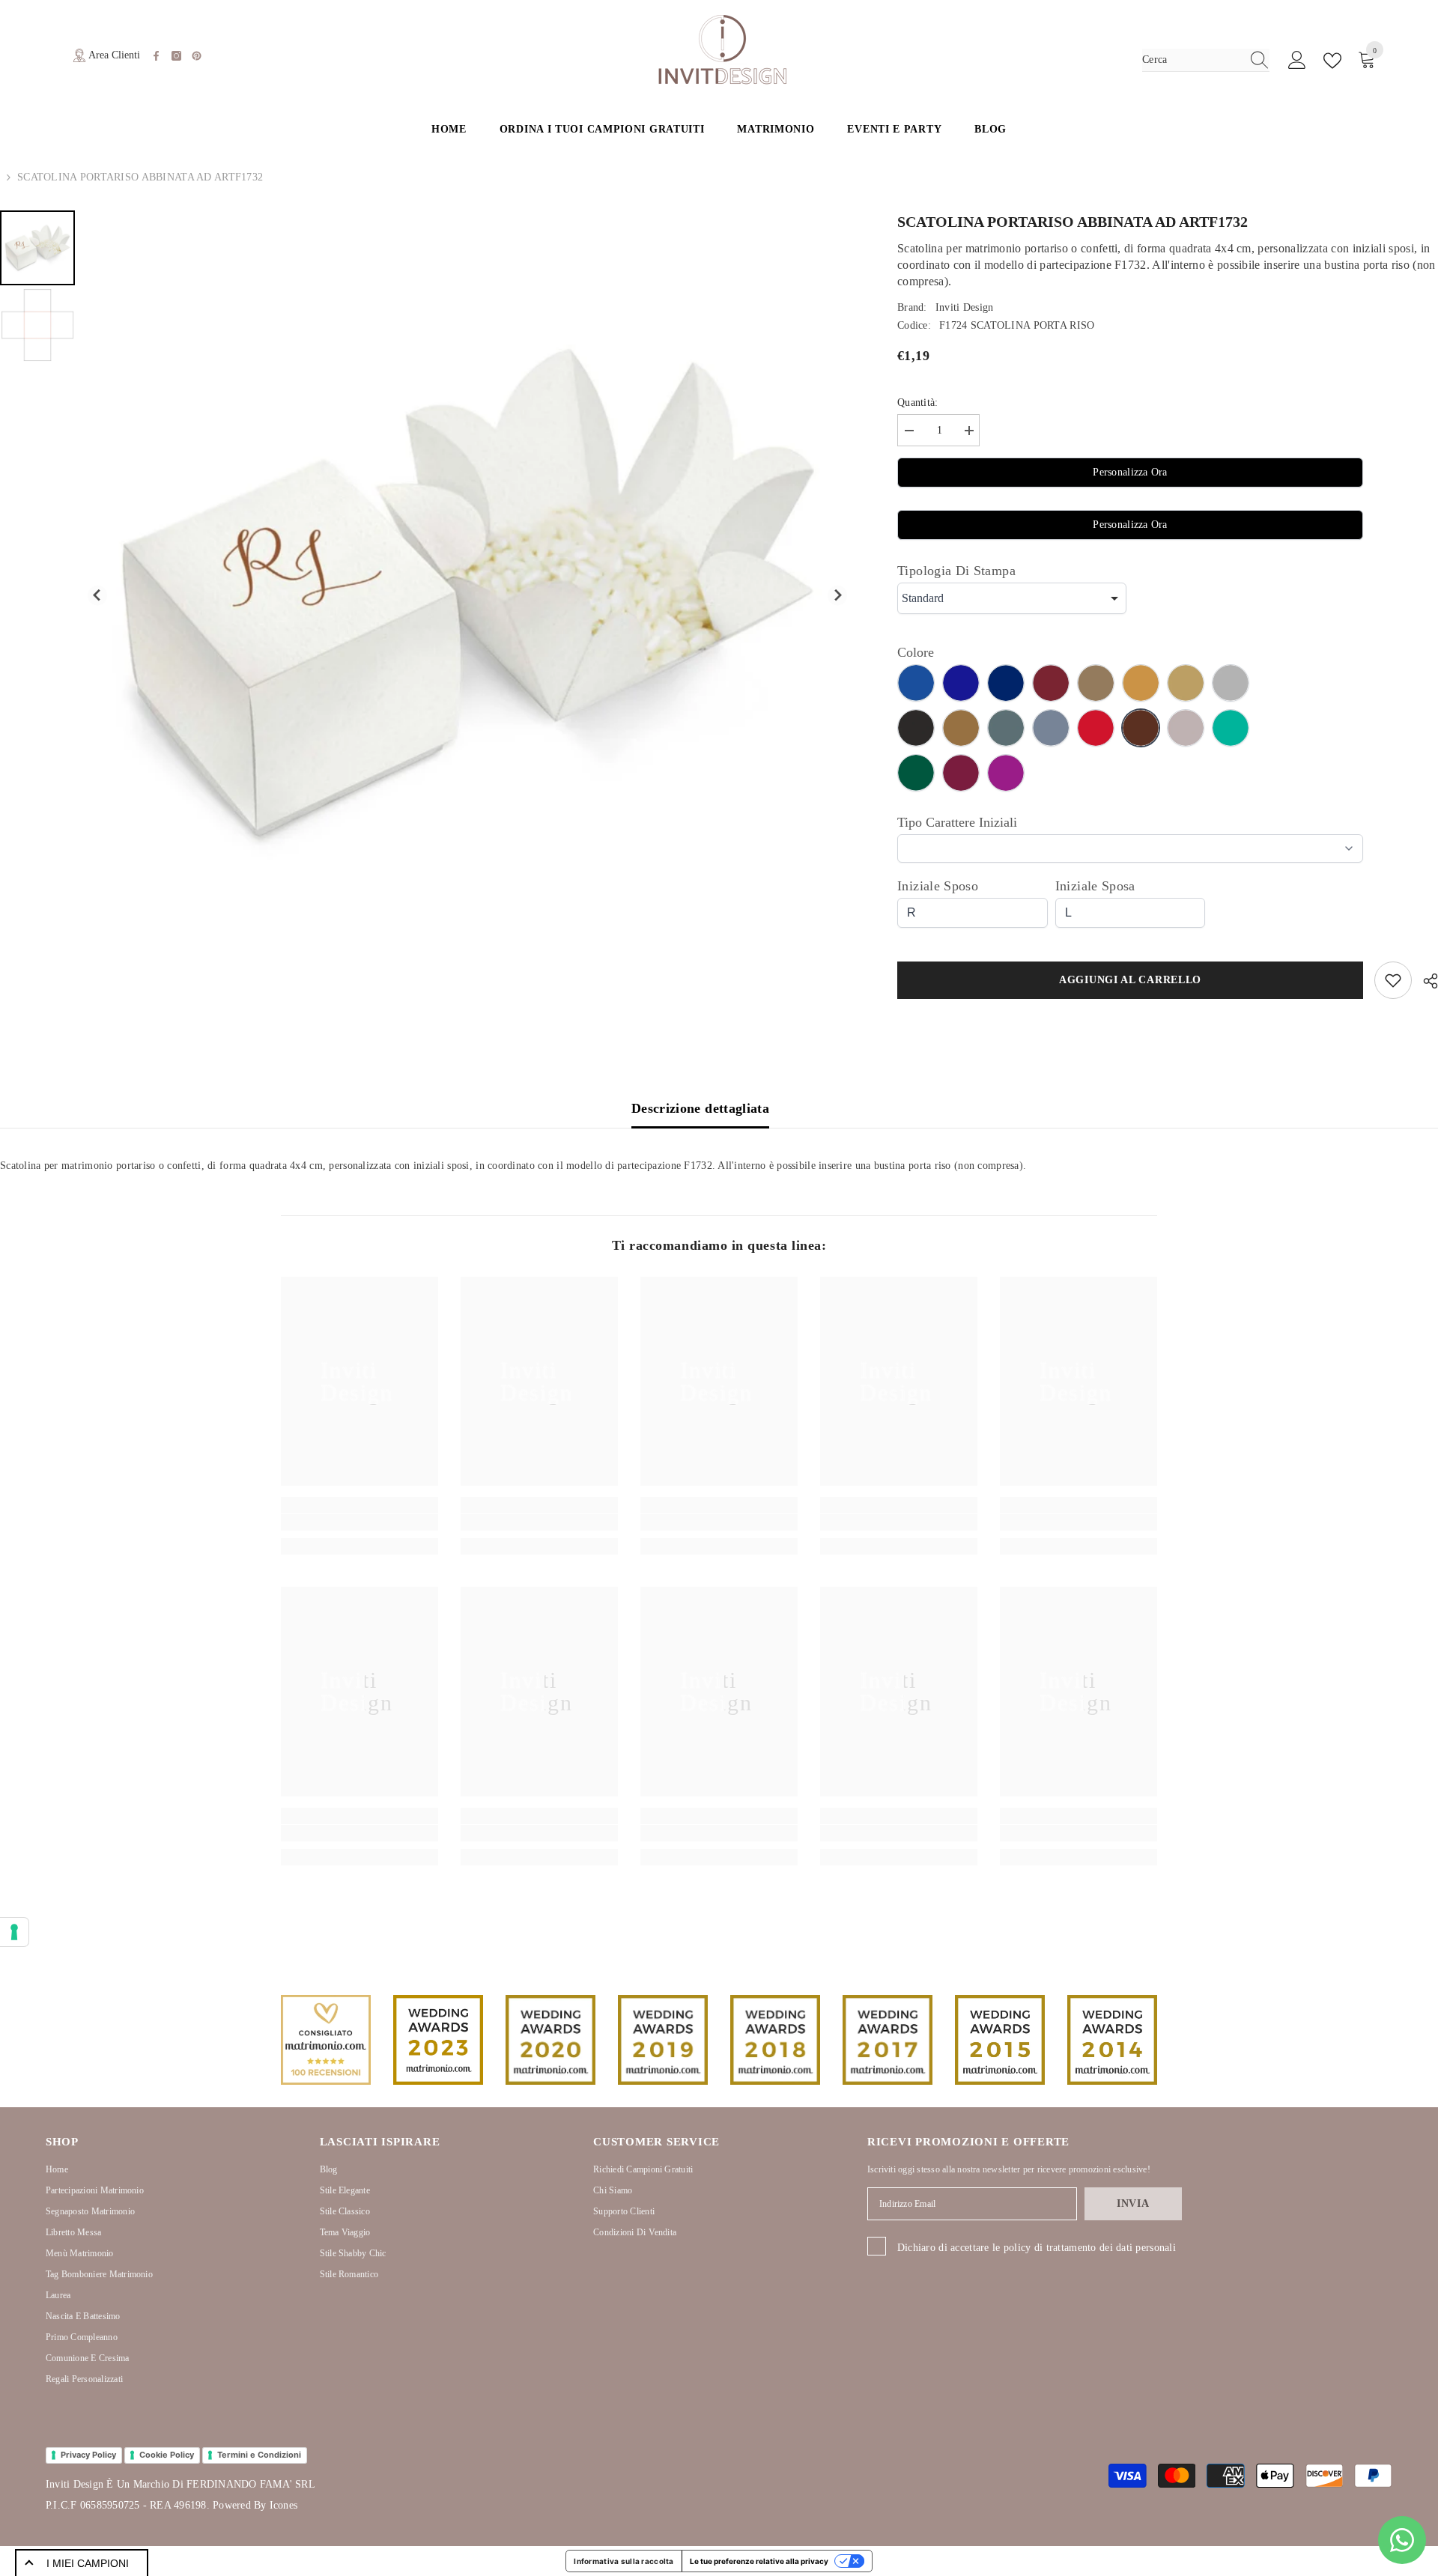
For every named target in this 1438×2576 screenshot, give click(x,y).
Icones (283, 2505)
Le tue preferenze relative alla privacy (759, 2561)
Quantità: (918, 402)
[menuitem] (37, 248)
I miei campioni (88, 2563)
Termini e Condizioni (259, 2455)
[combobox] (1192, 60)
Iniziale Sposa (1095, 886)
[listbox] (1012, 598)
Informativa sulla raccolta (624, 2561)
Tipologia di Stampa (956, 571)
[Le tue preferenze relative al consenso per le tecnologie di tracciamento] (14, 1932)
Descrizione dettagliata (700, 1108)
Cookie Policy (167, 2455)
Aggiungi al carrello (1130, 980)
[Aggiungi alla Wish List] (1393, 980)
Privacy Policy (88, 2455)
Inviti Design (965, 307)
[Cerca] (1206, 60)
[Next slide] (838, 596)
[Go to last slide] (98, 596)
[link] (359, 1522)
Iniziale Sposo (938, 886)
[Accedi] (1297, 61)
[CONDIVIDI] (1425, 981)
